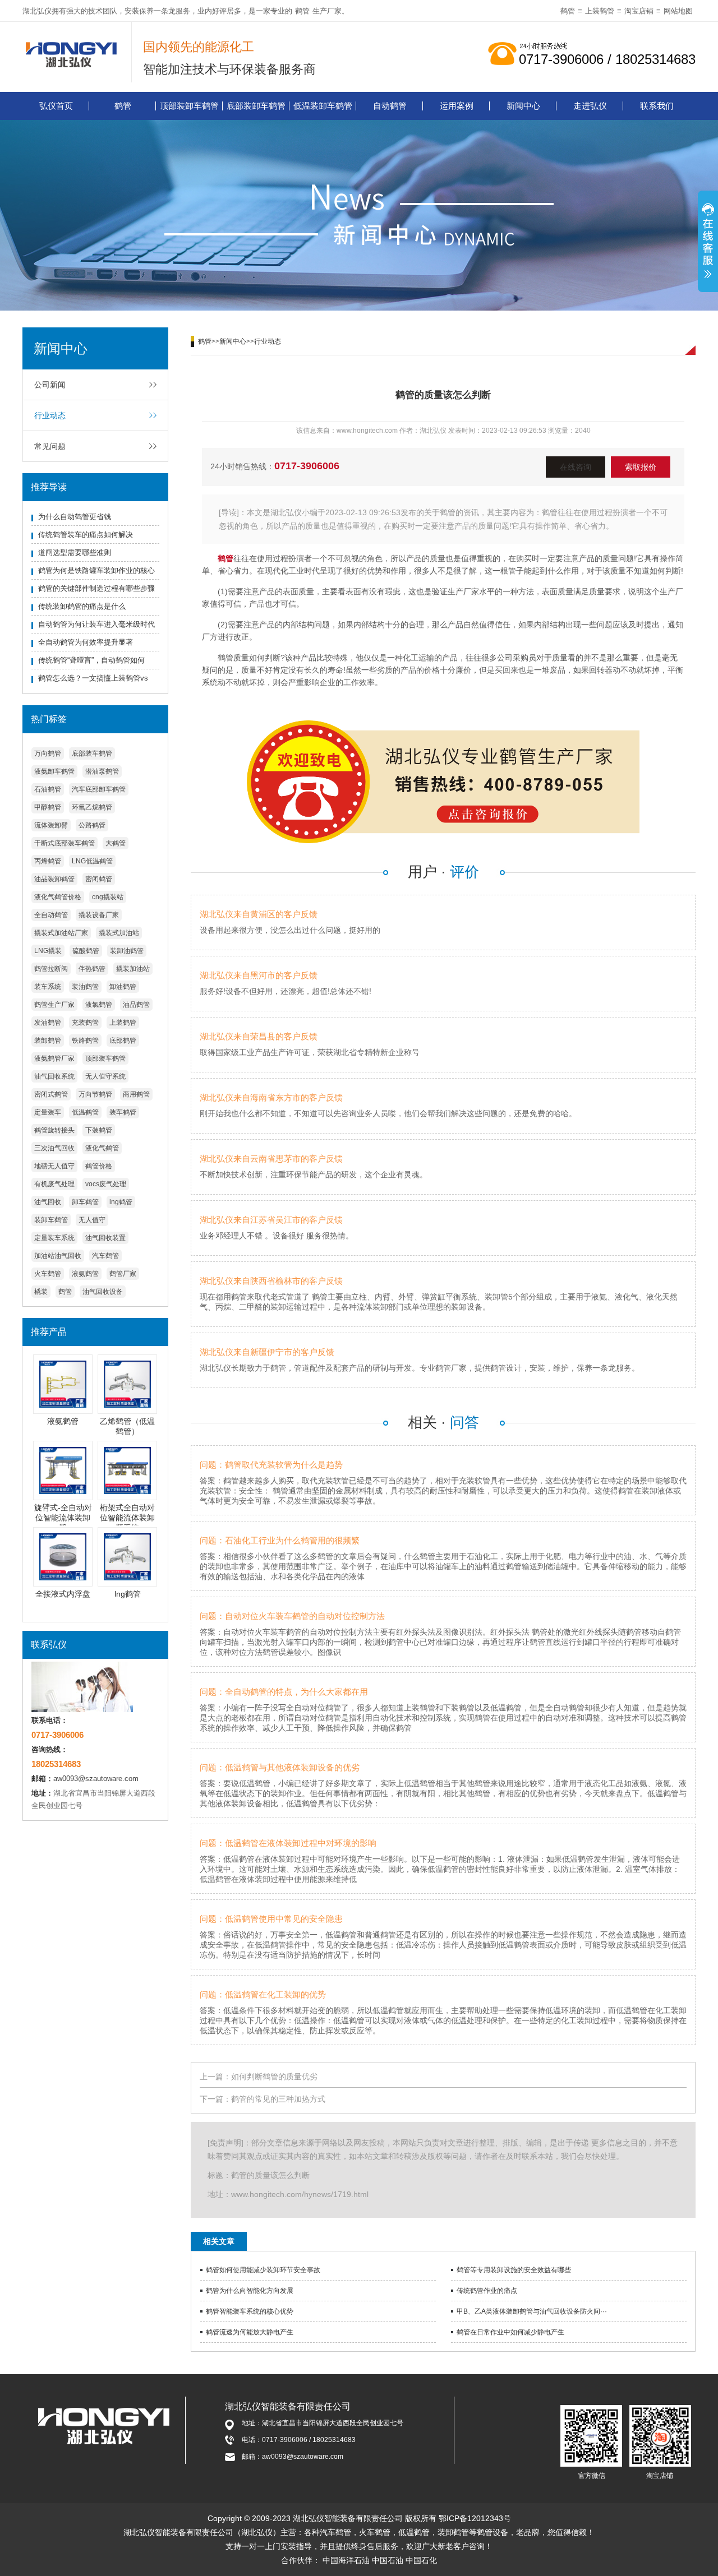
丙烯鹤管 (48, 861)
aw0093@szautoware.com (96, 1779)
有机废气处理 (54, 1184)
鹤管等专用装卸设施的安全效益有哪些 (514, 2270)
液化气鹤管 (102, 1148)
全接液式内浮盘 (63, 1594)
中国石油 (388, 2560)
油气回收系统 (54, 1076)
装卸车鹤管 (51, 1220)
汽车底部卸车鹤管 (99, 789)
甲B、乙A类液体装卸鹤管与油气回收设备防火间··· (532, 2311)
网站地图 (678, 11)
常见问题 (50, 446)
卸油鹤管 (123, 987)
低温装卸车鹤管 (323, 106)
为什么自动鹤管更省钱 (75, 517)
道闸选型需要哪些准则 (75, 552)
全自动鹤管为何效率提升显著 (86, 642)
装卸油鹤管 (127, 951)
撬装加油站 (133, 969)
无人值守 (92, 1220)
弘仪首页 (56, 106)
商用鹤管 (136, 1094)
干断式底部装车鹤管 (65, 843)
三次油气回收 (54, 1148)
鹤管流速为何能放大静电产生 (250, 2332)
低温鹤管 (85, 1112)
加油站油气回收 (58, 1256)
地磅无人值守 (54, 1166)
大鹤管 (116, 843)
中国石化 (421, 2560)
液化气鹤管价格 (58, 897)
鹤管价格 (99, 1166)
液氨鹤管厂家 (54, 1058)
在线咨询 (576, 467)
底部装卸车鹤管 (256, 106)
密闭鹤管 (99, 879)
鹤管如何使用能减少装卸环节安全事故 (263, 2270)
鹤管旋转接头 (54, 1130)
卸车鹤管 (85, 1202)
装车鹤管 (123, 1112)
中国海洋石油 (346, 2560)
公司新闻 (50, 385)
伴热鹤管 (92, 969)
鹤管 (302, 11)
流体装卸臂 (51, 825)
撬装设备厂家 (99, 915)
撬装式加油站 (119, 933)
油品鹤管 (136, 1005)
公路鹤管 (92, 825)
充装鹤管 (85, 1023)
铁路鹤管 (85, 1040)
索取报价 (641, 467)
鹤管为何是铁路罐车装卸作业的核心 (96, 570)
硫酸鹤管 (86, 951)
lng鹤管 (121, 1202)
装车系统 (48, 987)
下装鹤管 (99, 1130)
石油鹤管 (48, 789)
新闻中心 (523, 106)
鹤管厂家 (123, 1274)
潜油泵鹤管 (102, 771)
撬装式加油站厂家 (61, 933)
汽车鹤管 (105, 1256)
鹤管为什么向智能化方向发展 (250, 2291)
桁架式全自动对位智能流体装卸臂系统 (127, 1518)
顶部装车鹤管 (105, 1058)
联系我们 (657, 106)
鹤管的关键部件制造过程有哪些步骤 (96, 588)
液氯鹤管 (99, 1005)
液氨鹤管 (85, 1274)
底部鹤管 (123, 1040)
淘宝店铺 (639, 11)
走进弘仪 (590, 106)
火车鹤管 (48, 1274)
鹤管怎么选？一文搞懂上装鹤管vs (93, 678)
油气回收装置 (105, 1238)
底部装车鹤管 (92, 753)
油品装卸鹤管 (54, 879)
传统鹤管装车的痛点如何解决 (86, 535)
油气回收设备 (103, 1292)
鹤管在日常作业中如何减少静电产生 (510, 2332)
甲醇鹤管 (48, 807)
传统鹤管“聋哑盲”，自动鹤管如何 (91, 660)
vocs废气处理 (106, 1184)
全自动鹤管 (51, 915)
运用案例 (457, 106)
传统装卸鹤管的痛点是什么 (82, 606)
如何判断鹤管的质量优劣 (274, 2076)
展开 (708, 243)
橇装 (41, 1292)
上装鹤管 (600, 11)
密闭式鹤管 (51, 1094)
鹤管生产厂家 (54, 1005)
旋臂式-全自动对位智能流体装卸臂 (63, 1518)
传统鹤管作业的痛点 (487, 2291)
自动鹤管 (390, 106)
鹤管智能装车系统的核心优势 (250, 2311)
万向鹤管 (48, 753)
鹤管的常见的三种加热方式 (278, 2099)
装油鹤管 (85, 987)
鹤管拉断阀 (51, 969)
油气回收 (48, 1202)
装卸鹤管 (48, 1040)
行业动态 (50, 415)
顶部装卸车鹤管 (189, 106)
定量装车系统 (54, 1238)
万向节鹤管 (95, 1094)
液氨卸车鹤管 (54, 771)
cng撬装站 (108, 897)
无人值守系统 (105, 1076)
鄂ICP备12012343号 (475, 2518)
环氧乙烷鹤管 (92, 807)
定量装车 (48, 1112)
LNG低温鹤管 (92, 861)
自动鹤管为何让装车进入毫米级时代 (96, 624)
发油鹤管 (48, 1023)
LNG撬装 (48, 951)
